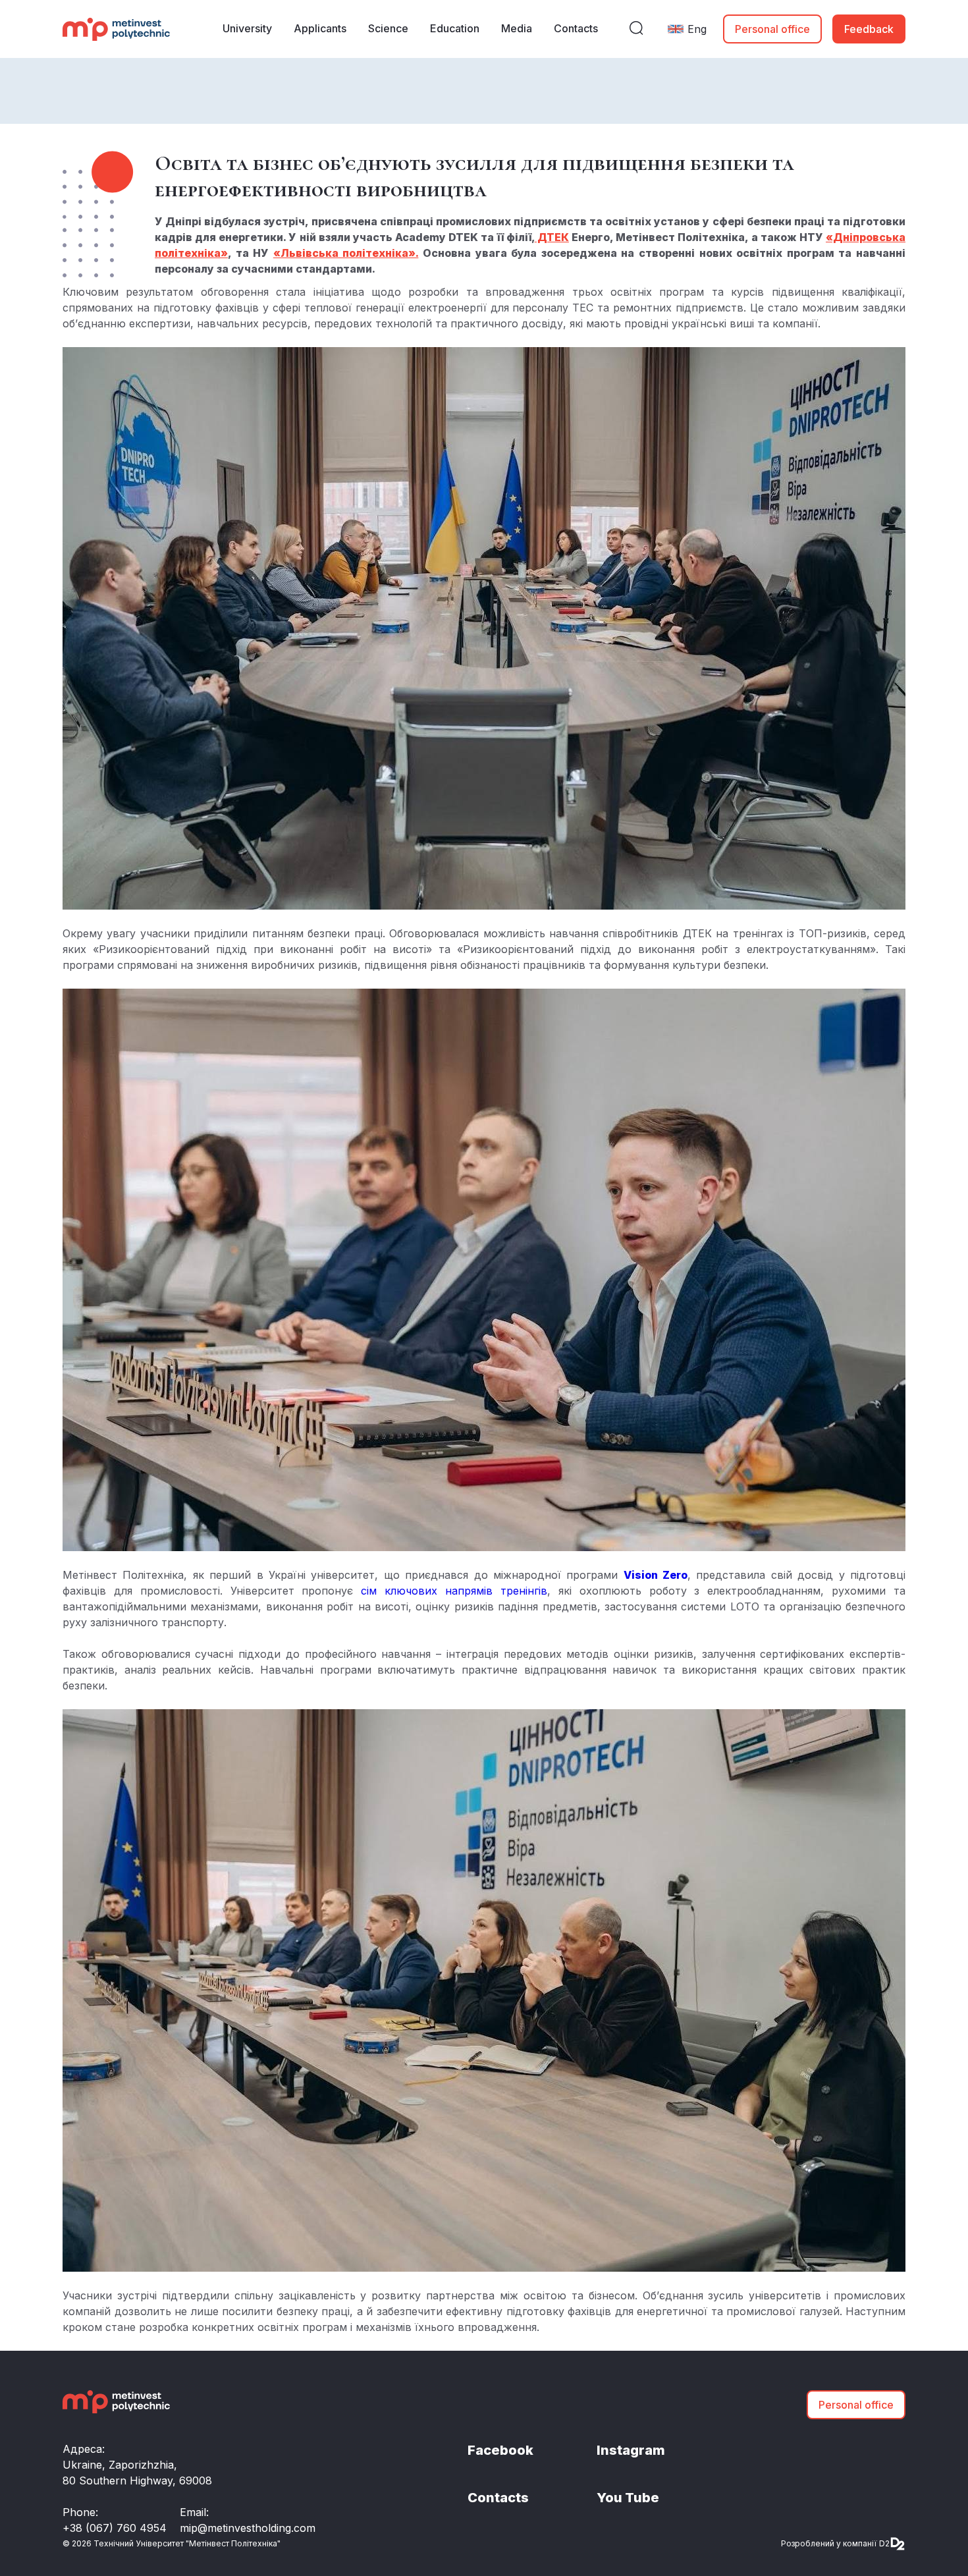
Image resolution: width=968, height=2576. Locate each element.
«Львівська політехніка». (346, 253)
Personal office (772, 29)
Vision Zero (656, 1575)
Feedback (869, 29)
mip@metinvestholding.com (248, 2528)
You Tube (628, 2498)
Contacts (498, 2498)
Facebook (500, 2450)
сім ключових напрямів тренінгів (454, 1591)
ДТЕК (552, 237)
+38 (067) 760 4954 (115, 2528)
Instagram (631, 2450)
